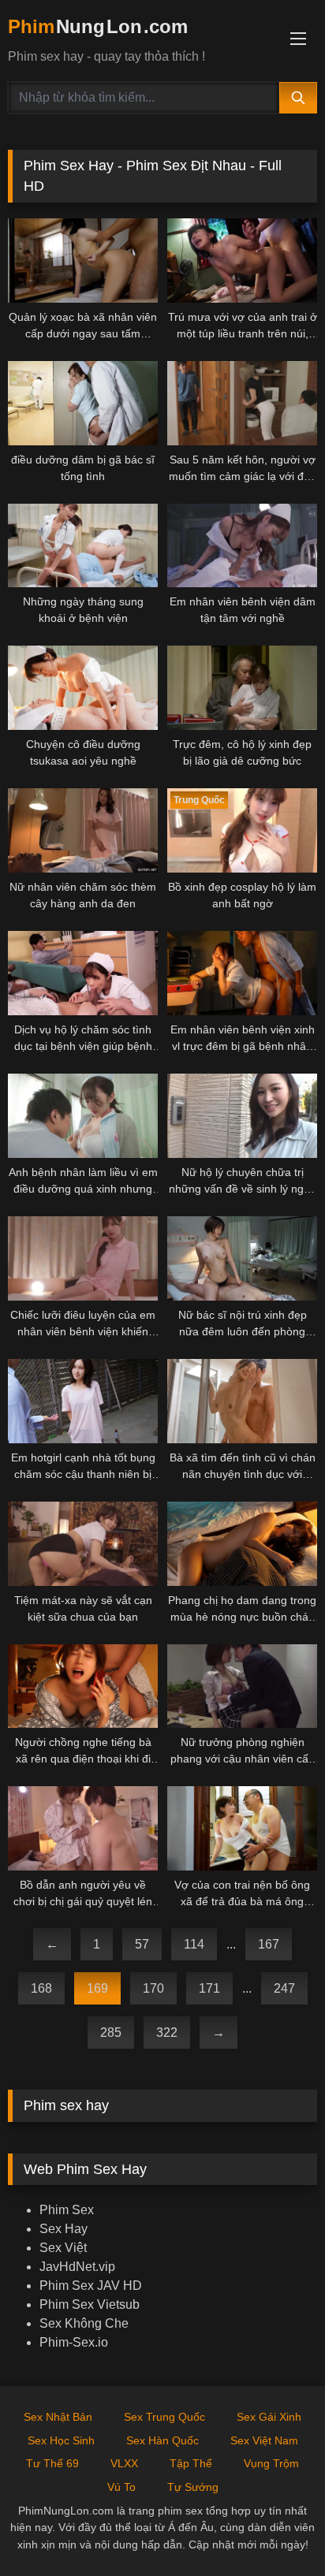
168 (41, 1988)
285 (111, 2033)
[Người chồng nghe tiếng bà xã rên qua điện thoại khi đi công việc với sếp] (83, 1686)
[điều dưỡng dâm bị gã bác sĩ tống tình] (83, 403)
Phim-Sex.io (74, 2342)
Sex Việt (63, 2248)
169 (97, 1988)
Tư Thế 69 (52, 2463)
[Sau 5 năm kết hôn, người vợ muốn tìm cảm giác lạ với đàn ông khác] (242, 403)
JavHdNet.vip (77, 2267)
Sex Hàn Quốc (162, 2440)
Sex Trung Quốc (164, 2417)
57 (142, 1944)
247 (284, 1988)
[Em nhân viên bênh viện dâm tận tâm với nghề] (242, 546)
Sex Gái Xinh (269, 2417)
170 (153, 1988)
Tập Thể (191, 2463)
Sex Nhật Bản (58, 2417)
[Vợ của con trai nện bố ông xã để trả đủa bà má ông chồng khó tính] (242, 1828)
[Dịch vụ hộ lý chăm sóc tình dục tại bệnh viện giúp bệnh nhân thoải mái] (83, 973)
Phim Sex (67, 2210)
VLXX (124, 2463)
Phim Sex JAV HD (91, 2286)
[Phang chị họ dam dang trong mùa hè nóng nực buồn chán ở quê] (242, 1544)
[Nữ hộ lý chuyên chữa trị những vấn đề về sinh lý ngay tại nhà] (242, 1116)
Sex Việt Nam (264, 2440)
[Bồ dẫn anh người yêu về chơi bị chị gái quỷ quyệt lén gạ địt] (83, 1828)
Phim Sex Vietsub (90, 2304)
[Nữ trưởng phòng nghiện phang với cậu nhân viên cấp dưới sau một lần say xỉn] (242, 1686)
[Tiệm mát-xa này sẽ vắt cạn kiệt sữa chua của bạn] (83, 1544)
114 (194, 1944)
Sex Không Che (84, 2323)
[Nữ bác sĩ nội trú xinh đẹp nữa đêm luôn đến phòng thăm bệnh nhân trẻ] (242, 1258)
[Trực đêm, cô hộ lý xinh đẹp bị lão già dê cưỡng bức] (242, 688)
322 (167, 2033)
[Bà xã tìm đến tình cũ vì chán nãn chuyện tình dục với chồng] (242, 1401)
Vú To (121, 2487)
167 (269, 1944)
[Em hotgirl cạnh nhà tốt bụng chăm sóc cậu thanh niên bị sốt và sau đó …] (83, 1401)
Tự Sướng (193, 2487)
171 (209, 1988)
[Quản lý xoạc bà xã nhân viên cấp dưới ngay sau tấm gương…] (83, 261)
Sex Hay (64, 2229)
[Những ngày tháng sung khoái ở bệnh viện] (83, 546)
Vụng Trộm (271, 2463)
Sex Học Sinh (61, 2440)
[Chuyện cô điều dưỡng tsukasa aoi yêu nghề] (83, 688)
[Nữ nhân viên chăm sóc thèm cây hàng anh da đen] (83, 830)
